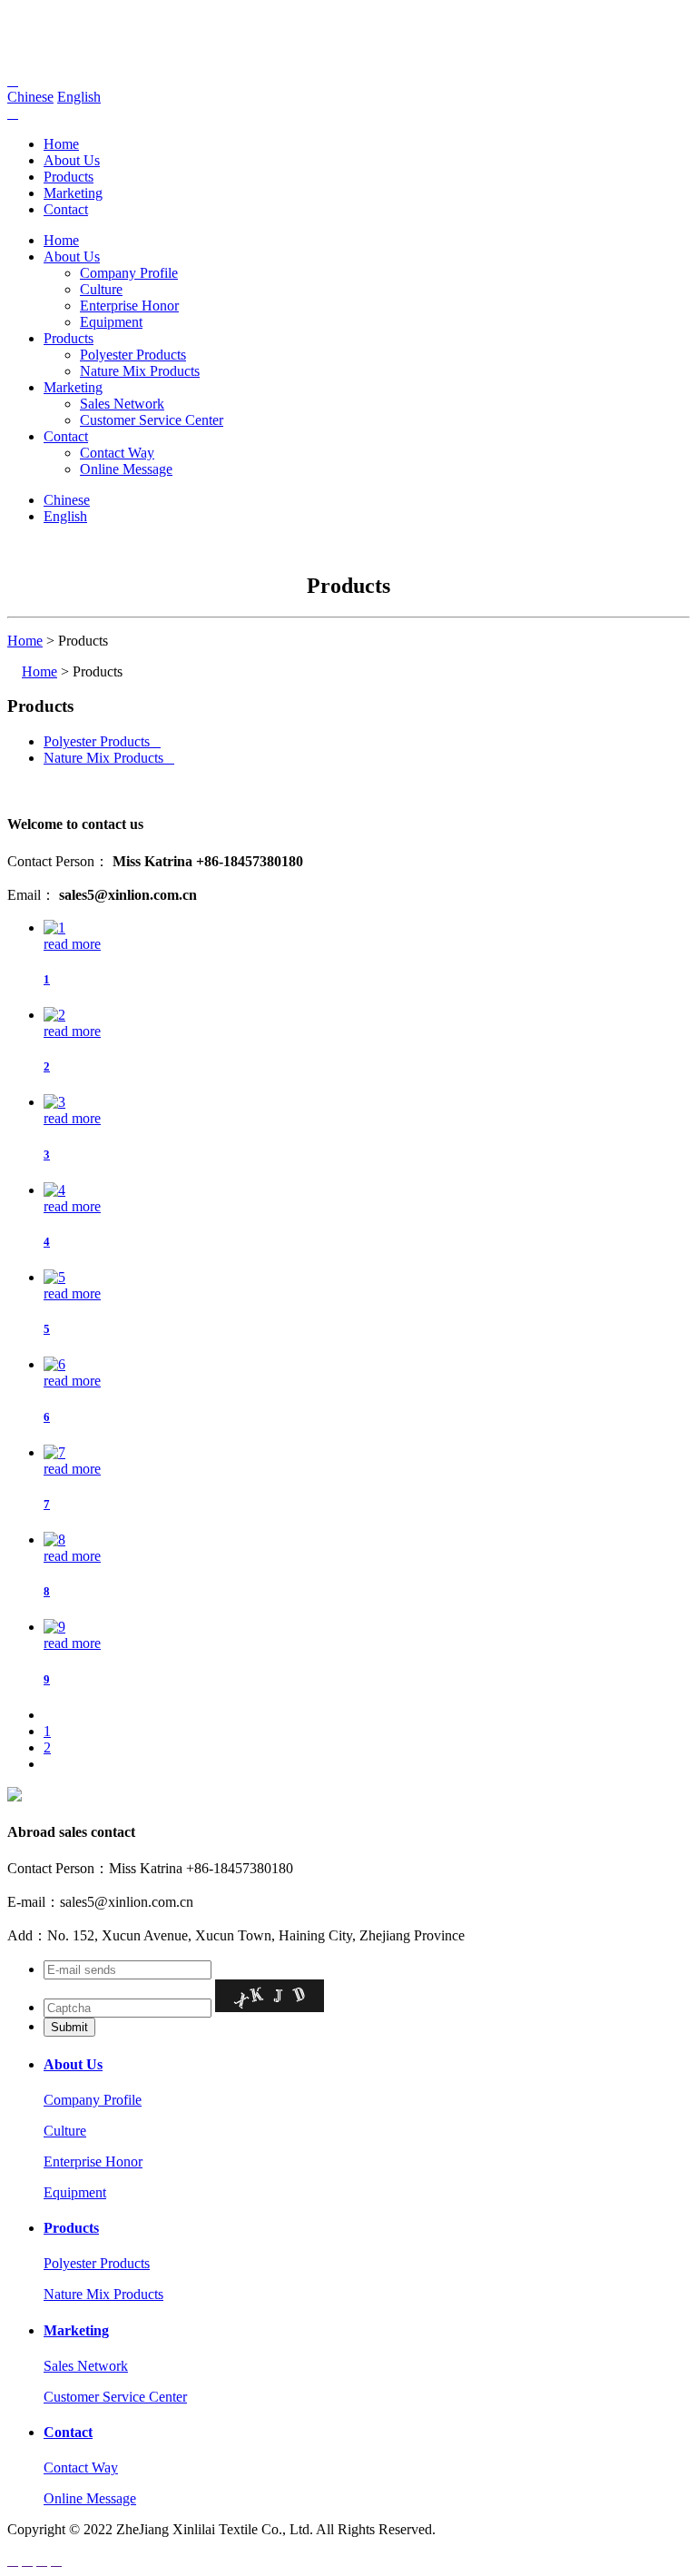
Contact (66, 209)
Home (61, 144)
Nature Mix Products (140, 371)
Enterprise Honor (129, 306)
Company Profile (129, 273)
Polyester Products (133, 355)
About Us (72, 160)
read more (72, 944)
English (79, 97)
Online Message (126, 469)
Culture (101, 289)
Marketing (73, 193)
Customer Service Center (152, 420)
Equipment (111, 322)
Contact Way (117, 453)
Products (69, 177)
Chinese (30, 97)
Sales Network (122, 404)
